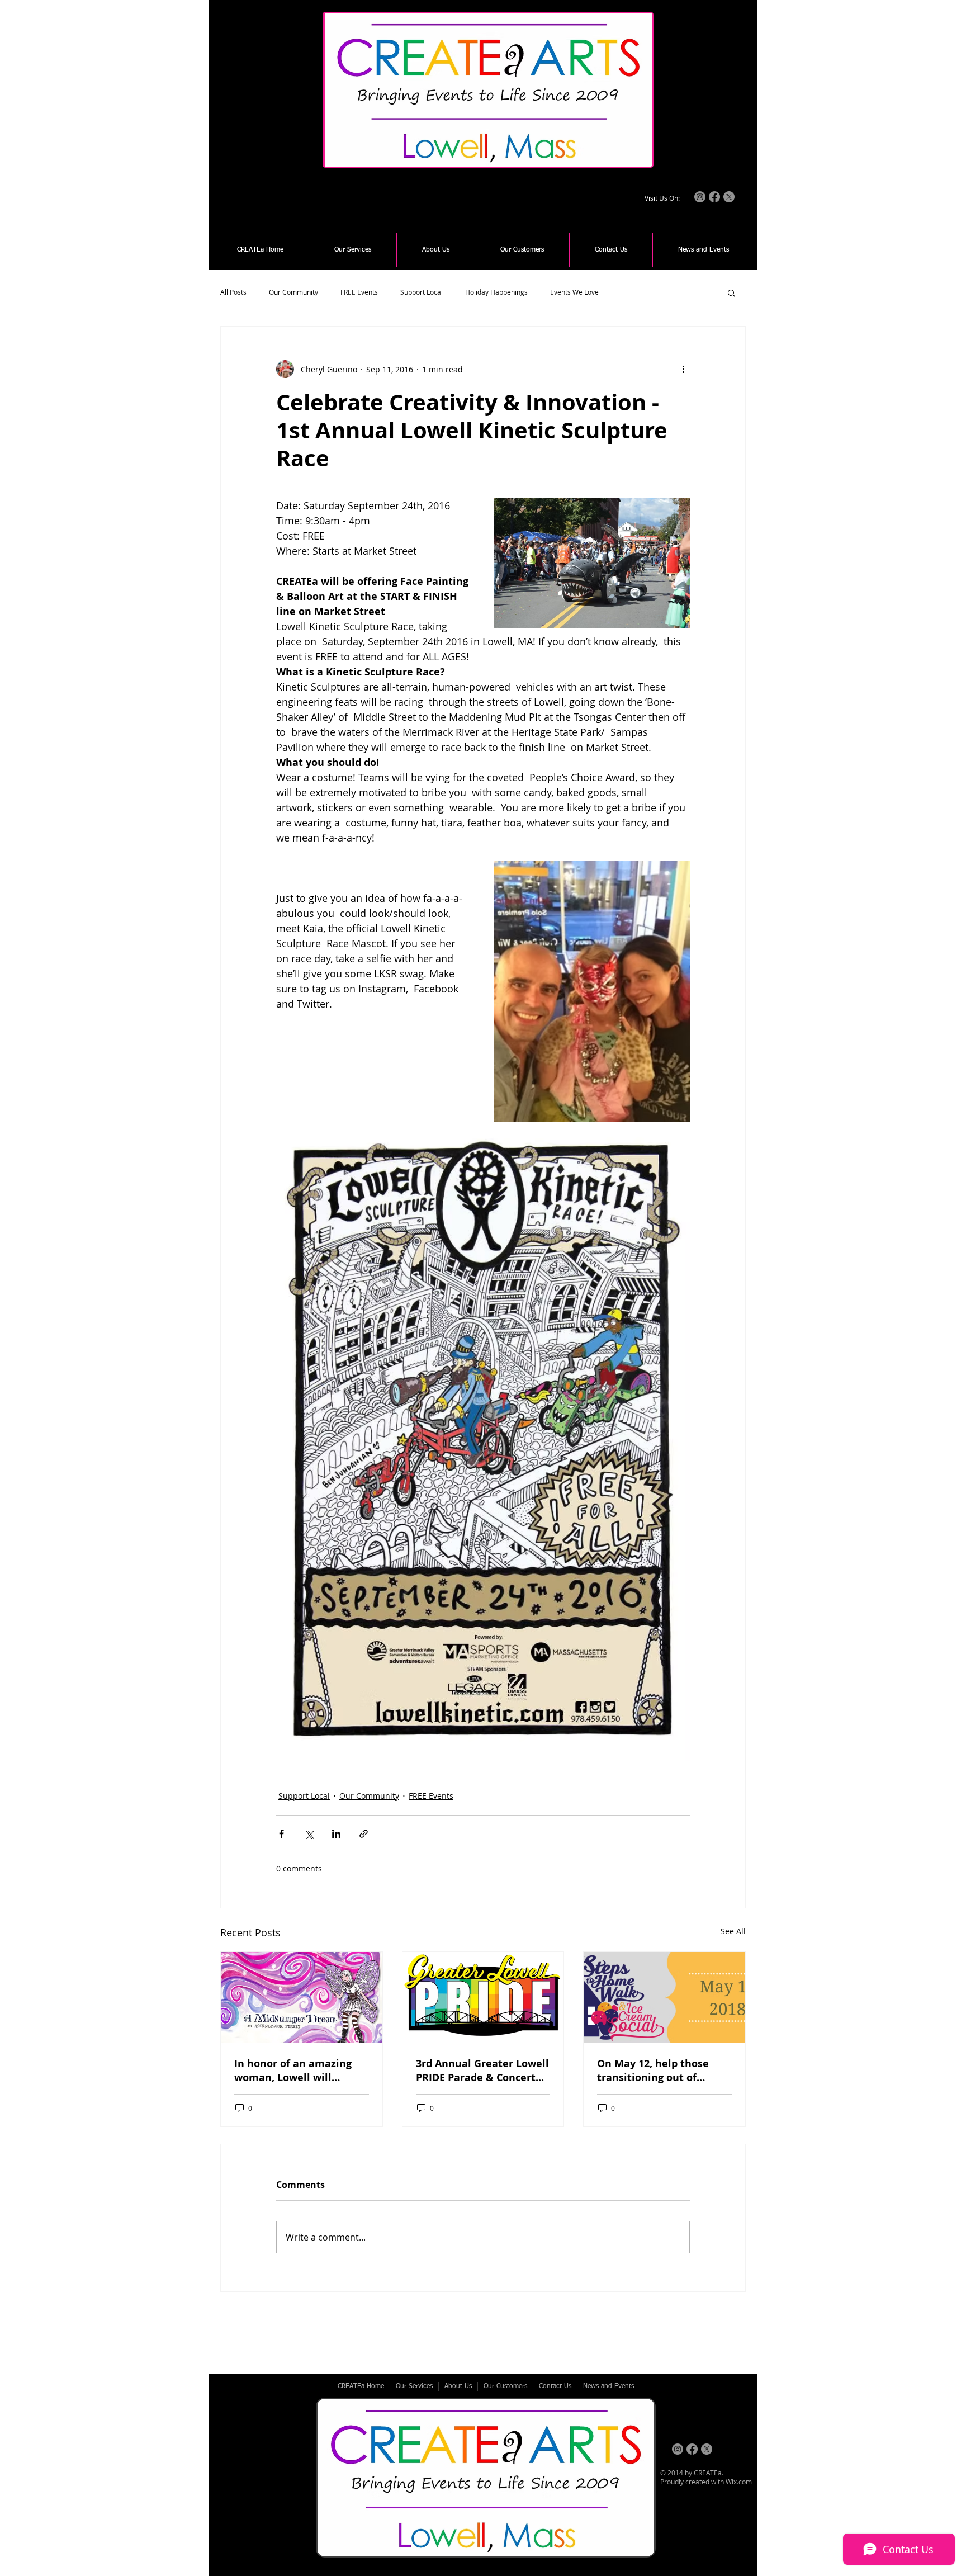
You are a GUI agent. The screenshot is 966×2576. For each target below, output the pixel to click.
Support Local (422, 292)
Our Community (293, 292)
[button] (353, 250)
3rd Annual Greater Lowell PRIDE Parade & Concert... (482, 2071)
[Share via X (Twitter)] (309, 1834)
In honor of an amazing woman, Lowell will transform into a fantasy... (300, 2071)
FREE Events (359, 292)
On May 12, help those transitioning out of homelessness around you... (653, 2071)
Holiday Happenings (496, 292)
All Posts (233, 292)
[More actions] (683, 369)
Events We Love (574, 292)
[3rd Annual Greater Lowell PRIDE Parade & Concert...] (483, 1997)
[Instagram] (700, 197)
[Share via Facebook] (281, 1834)
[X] (729, 197)
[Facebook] (714, 197)
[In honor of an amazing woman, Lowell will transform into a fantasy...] (302, 1997)
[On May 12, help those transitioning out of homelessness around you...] (664, 1997)
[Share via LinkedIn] (336, 1834)
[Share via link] (364, 1834)
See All (733, 1931)
